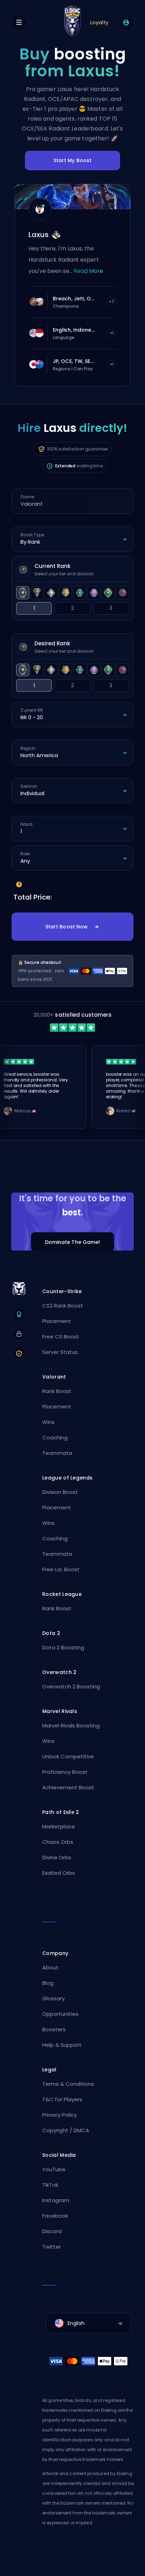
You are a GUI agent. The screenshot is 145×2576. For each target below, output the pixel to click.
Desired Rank (52, 643)
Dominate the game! (73, 1242)
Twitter (52, 2247)
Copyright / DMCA (66, 2130)
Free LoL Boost (61, 1569)
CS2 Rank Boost (63, 1306)
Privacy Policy (59, 2115)
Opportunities (60, 2014)
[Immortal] (123, 593)
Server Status (60, 1352)
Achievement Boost (68, 1787)
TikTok (50, 2185)
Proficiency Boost (65, 1772)
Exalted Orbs (59, 1873)
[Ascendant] (108, 593)
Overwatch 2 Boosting (71, 1686)
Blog (48, 1983)
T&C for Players (62, 2099)
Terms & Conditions (68, 2084)
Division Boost (60, 1492)
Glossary (53, 1998)
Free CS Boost (61, 1337)
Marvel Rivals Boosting (71, 1725)
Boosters (54, 2029)
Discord (52, 2231)
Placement (57, 1321)
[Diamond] (94, 593)
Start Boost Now (67, 927)
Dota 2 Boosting (63, 1647)
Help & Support (62, 2045)
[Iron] (23, 593)
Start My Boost (73, 160)
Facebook (55, 2216)
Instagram (56, 2200)
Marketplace (59, 1826)
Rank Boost (57, 1391)
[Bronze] (37, 593)
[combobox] (89, 2323)
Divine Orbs (57, 1857)
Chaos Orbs (58, 1842)
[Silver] (51, 593)
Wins (48, 1422)
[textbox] (89, 2323)
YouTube (54, 2169)
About (50, 1967)
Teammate (57, 1453)
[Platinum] (80, 593)
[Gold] (66, 593)
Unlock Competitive (68, 1756)
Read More (88, 271)
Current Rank (52, 566)
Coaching (55, 1437)
